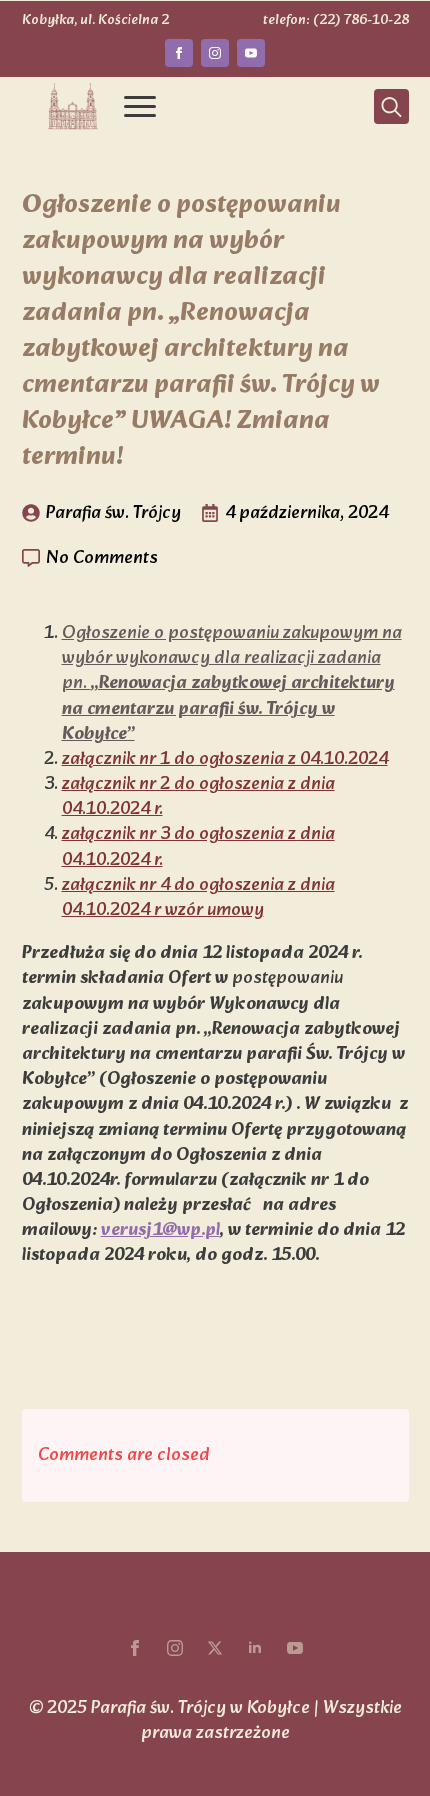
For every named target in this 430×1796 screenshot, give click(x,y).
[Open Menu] (140, 107)
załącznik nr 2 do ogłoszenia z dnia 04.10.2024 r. (198, 797)
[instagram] (215, 53)
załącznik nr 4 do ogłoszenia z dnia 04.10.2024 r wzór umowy (198, 898)
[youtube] (251, 53)
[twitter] (215, 1648)
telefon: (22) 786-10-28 (336, 21)
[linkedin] (255, 1648)
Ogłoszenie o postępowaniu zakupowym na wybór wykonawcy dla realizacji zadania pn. (232, 684)
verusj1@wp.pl (160, 1230)
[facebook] (179, 53)
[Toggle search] (391, 106)
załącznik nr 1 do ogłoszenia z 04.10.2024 (225, 759)
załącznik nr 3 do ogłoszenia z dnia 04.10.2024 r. (198, 847)
